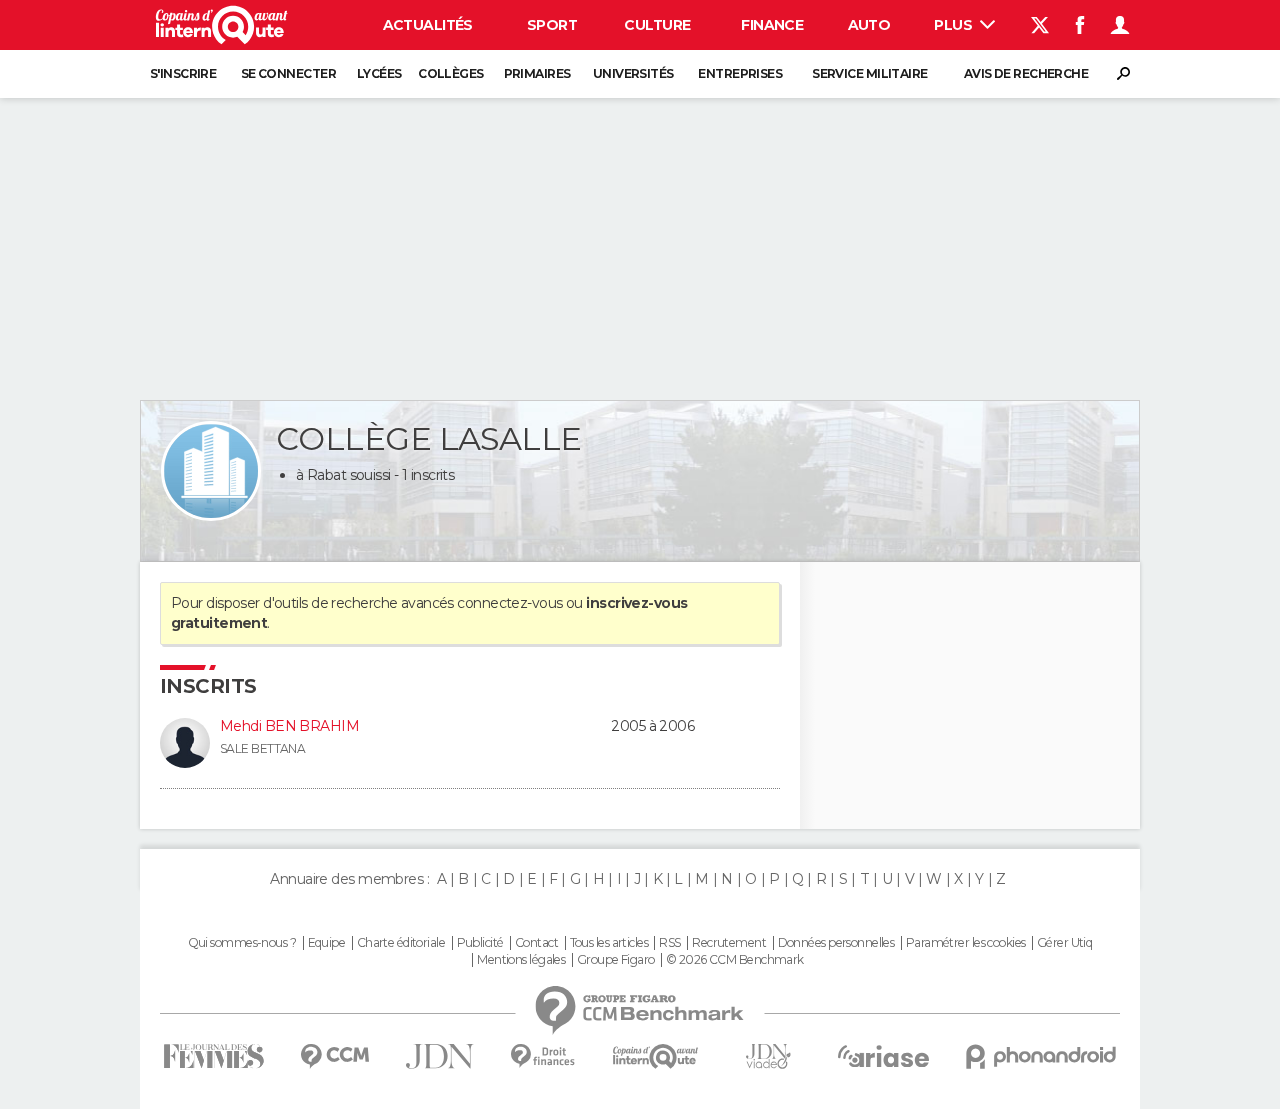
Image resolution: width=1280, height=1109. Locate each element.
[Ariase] (884, 1056)
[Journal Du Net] (440, 1056)
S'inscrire (183, 73)
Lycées (379, 73)
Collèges (451, 73)
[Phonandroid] (1041, 1056)
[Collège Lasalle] (211, 471)
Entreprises (740, 73)
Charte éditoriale (401, 943)
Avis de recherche (1026, 73)
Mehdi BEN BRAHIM (289, 726)
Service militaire (869, 73)
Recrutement (729, 943)
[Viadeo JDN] (768, 1056)
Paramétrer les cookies (966, 943)
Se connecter (288, 73)
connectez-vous (509, 603)
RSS (669, 943)
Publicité (480, 943)
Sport (552, 25)
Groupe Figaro (616, 960)
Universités (633, 73)
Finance (772, 25)
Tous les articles (609, 943)
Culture (657, 25)
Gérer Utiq (1064, 943)
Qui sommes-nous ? (242, 943)
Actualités (428, 25)
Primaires (537, 73)
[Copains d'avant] (655, 1056)
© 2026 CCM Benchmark (735, 960)
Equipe (327, 943)
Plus (954, 25)
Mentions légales (521, 960)
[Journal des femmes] (213, 1056)
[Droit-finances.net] (543, 1056)
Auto (869, 25)
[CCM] (334, 1056)
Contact (536, 943)
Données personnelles (836, 943)
